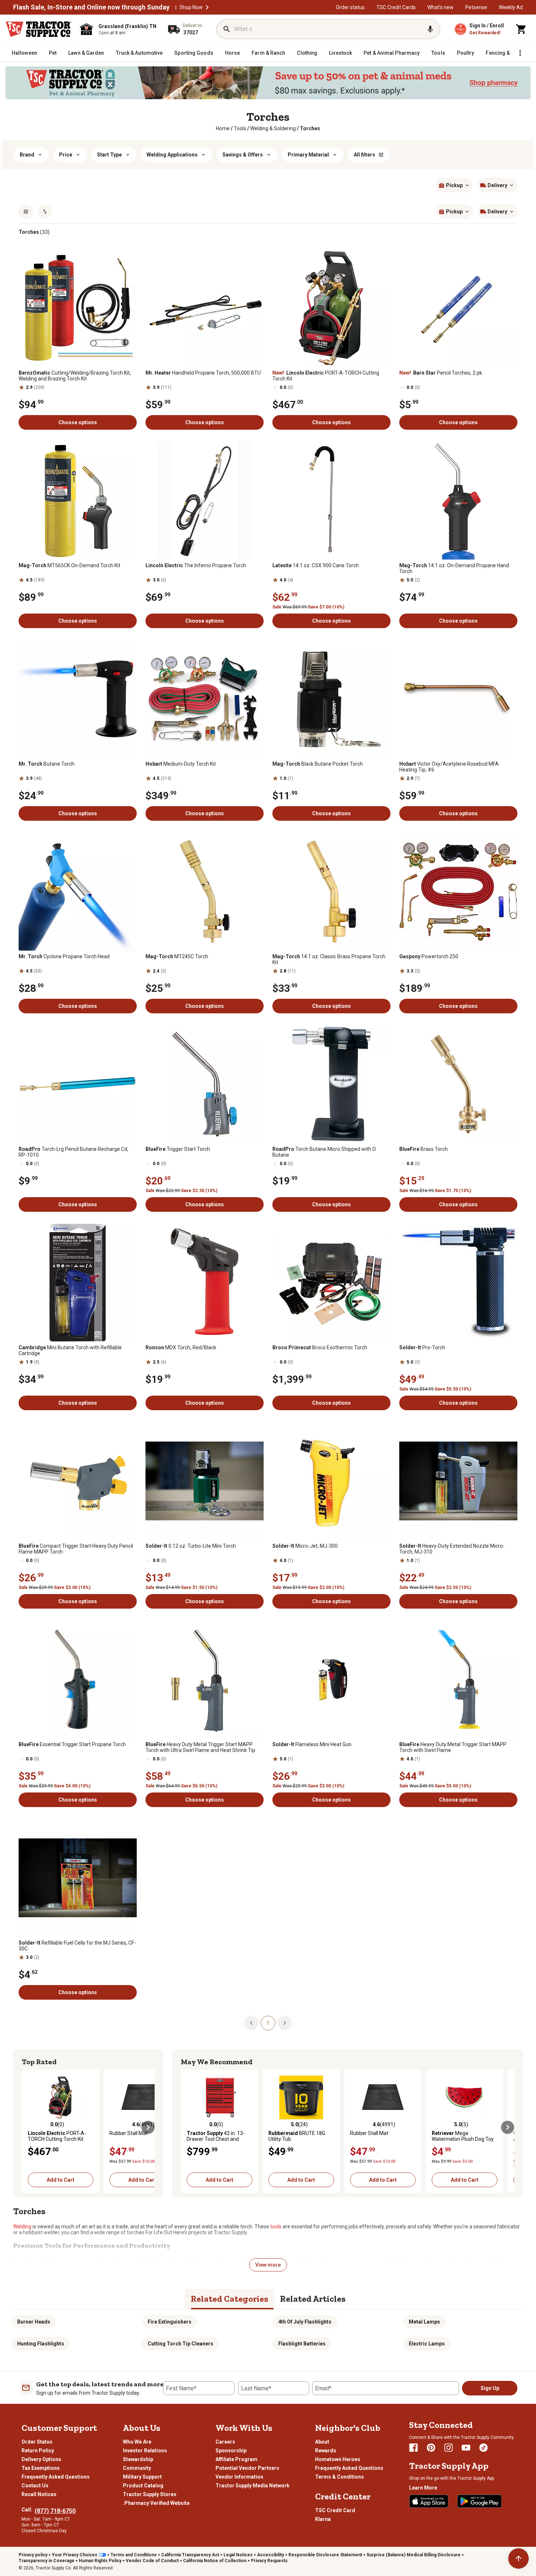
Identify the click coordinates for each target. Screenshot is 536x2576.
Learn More (423, 2488)
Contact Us (35, 2486)
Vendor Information (239, 2477)
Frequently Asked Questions (56, 2477)
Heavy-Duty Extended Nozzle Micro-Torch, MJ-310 (452, 1549)
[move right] (148, 2127)
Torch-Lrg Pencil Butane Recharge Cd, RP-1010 (73, 1152)
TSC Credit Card (335, 2510)
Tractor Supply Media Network (253, 2486)
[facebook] (413, 2448)
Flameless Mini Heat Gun (312, 1744)
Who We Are (137, 2442)
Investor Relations (145, 2451)
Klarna (323, 2519)
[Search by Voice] (430, 29)
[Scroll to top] (518, 2558)
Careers (225, 2442)
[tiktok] (483, 2448)
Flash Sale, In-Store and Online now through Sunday (91, 7)
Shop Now (191, 7)
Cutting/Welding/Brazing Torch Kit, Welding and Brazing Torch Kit (75, 376)
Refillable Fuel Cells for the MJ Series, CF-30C (77, 1946)
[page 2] (285, 2023)
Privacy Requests (269, 2561)
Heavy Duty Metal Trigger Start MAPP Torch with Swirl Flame (453, 1747)
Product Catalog (143, 2486)
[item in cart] (521, 29)
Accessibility (271, 2555)
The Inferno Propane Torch (196, 565)
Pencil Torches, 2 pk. (441, 373)
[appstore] (429, 2501)
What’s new (440, 7)
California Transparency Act (190, 2555)
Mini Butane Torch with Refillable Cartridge (70, 1350)
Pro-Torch (422, 1347)
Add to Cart (61, 2180)
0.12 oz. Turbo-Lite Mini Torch (191, 1546)
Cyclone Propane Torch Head (64, 956)
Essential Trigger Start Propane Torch (72, 1744)
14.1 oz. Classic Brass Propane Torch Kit (329, 959)
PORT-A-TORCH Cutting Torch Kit (326, 376)
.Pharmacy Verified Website (156, 2503)
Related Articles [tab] (313, 2299)
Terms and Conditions (134, 2555)
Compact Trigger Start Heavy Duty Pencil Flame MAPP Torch (76, 1549)
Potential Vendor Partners (247, 2468)
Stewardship (138, 2459)
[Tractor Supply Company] (39, 29)
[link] (223, 128)
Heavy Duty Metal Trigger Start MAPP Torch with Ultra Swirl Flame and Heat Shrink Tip (200, 1747)
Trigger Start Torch (178, 1149)
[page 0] (251, 2023)
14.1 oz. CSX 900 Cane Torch (316, 565)
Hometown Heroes (338, 2459)
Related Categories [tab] (230, 2299)
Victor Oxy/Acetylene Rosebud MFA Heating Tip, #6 (449, 767)
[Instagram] (448, 2448)
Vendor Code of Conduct (152, 2561)
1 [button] (268, 2023)
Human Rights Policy (100, 2561)
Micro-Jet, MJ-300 (305, 1546)
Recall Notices (39, 2494)
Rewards (326, 2451)
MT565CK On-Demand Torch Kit (69, 565)
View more (268, 2265)
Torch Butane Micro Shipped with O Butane (324, 1152)
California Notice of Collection (215, 2561)
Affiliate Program (236, 2459)
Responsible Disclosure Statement (325, 2555)
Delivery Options (41, 2459)
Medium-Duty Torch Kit (181, 764)
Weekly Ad (511, 7)
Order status (350, 7)
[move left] (28, 2127)
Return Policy (38, 2451)
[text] (310, 128)
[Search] (227, 29)
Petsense (476, 7)
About (322, 2442)
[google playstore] (479, 2501)
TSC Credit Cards (396, 7)
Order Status (37, 2442)
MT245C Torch (177, 956)
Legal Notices (238, 2555)
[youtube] (466, 2448)
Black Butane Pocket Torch (318, 764)
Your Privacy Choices (75, 2555)
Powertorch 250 (429, 956)
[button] (207, 7)
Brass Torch (424, 1149)
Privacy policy (33, 2555)
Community (137, 2468)
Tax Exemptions (41, 2468)
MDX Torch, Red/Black (181, 1347)
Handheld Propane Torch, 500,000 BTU (203, 373)
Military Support (142, 2477)
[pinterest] (431, 2448)
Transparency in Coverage (46, 2561)
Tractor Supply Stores (150, 2494)
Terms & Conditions (339, 2477)
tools (276, 2227)
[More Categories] (520, 53)
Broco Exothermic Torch (320, 1347)
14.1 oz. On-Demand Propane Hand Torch (454, 568)
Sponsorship (231, 2451)
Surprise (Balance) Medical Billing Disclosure (413, 2555)
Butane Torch (46, 764)
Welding (22, 2227)
